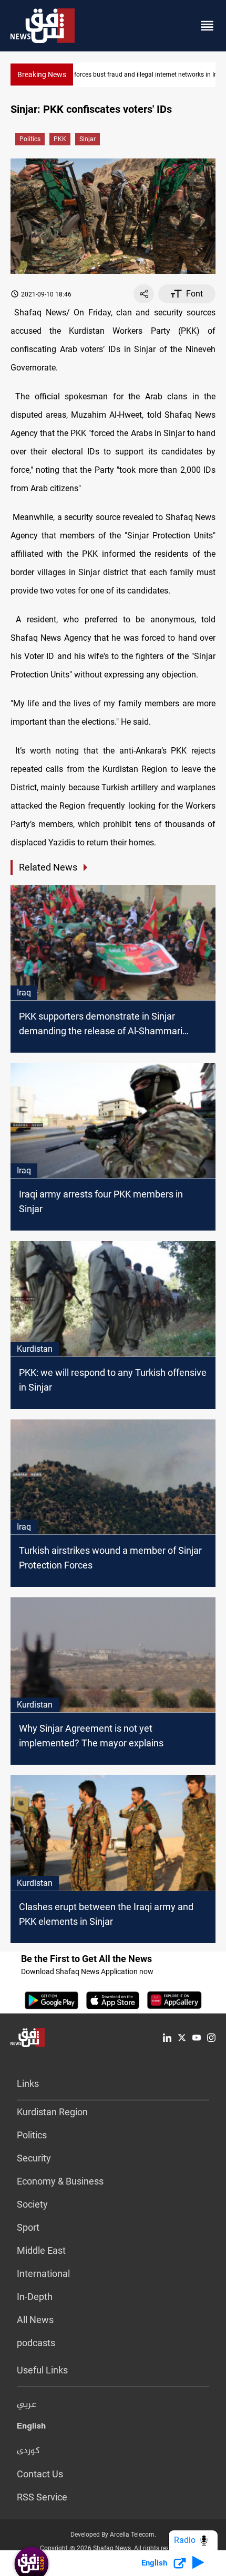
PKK (60, 139)
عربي (27, 2405)
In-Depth (35, 2297)
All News (35, 2320)
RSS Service (42, 2497)
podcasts (36, 2343)
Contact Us (40, 2474)
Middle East (41, 2250)
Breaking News (42, 75)
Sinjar (88, 139)
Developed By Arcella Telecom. (113, 2535)
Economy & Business (60, 2181)
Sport (28, 2227)
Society (32, 2204)
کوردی (28, 2451)
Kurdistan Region (52, 2112)
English (31, 2428)
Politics (30, 139)
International (43, 2273)
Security (34, 2158)
